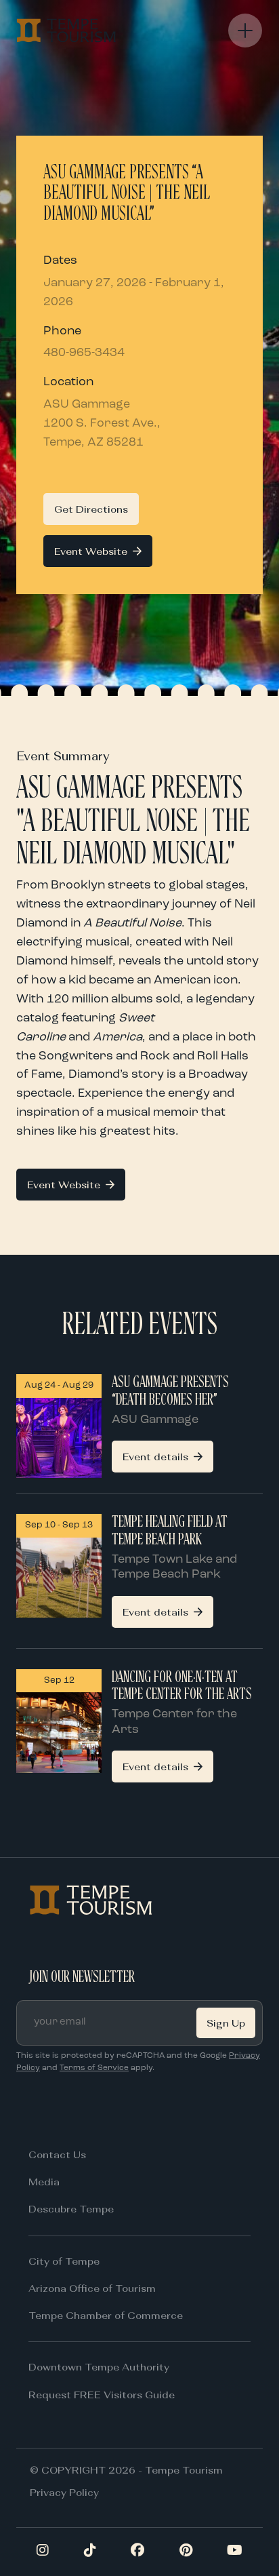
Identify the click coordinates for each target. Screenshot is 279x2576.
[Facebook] (137, 2552)
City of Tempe (64, 2261)
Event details (155, 1457)
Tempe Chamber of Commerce (106, 2315)
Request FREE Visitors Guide (102, 2395)
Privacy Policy (64, 2492)
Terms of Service (94, 2068)
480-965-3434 (84, 353)
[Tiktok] (90, 2552)
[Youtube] (235, 2552)
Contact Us (57, 2154)
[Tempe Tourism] (66, 31)
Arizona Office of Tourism (92, 2288)
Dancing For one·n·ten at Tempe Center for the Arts (182, 1686)
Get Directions (91, 509)
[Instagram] (43, 2552)
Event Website (91, 551)
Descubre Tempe (71, 2209)
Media (44, 2182)
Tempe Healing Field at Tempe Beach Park (170, 1531)
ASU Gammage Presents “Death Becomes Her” (170, 1391)
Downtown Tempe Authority (99, 2367)
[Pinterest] (186, 2552)
